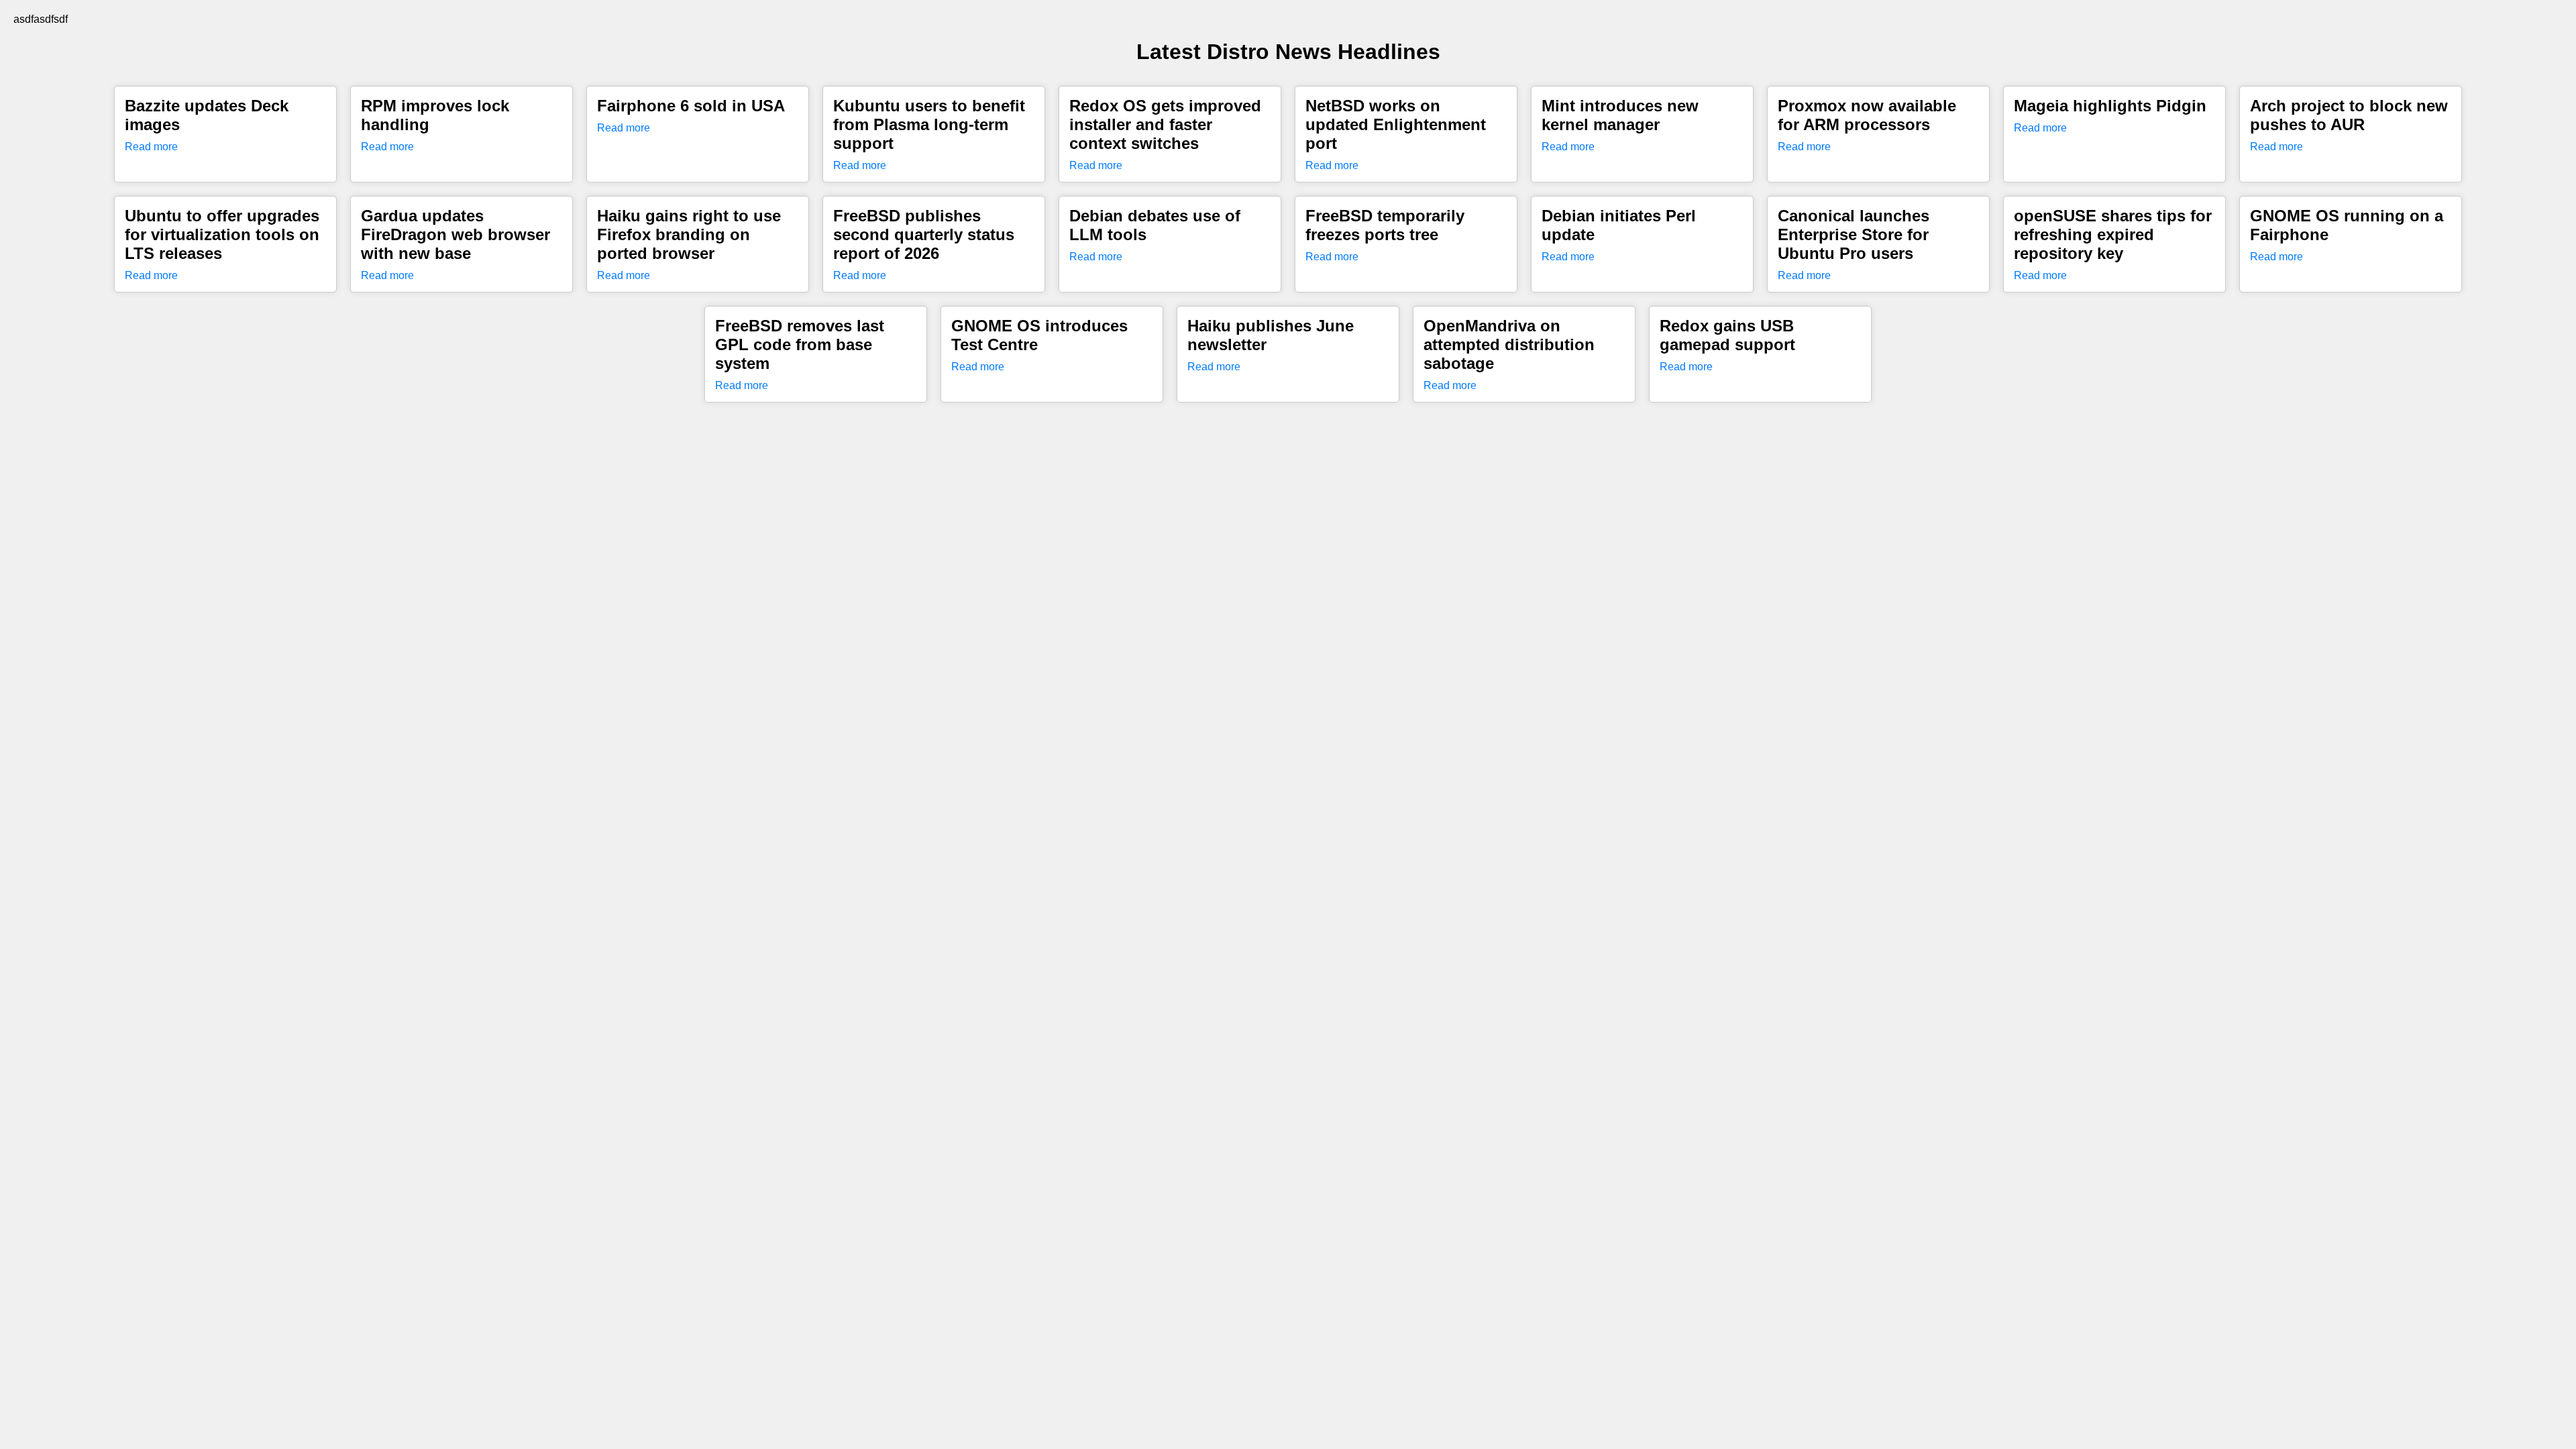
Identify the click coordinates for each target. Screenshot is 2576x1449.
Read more (151, 147)
